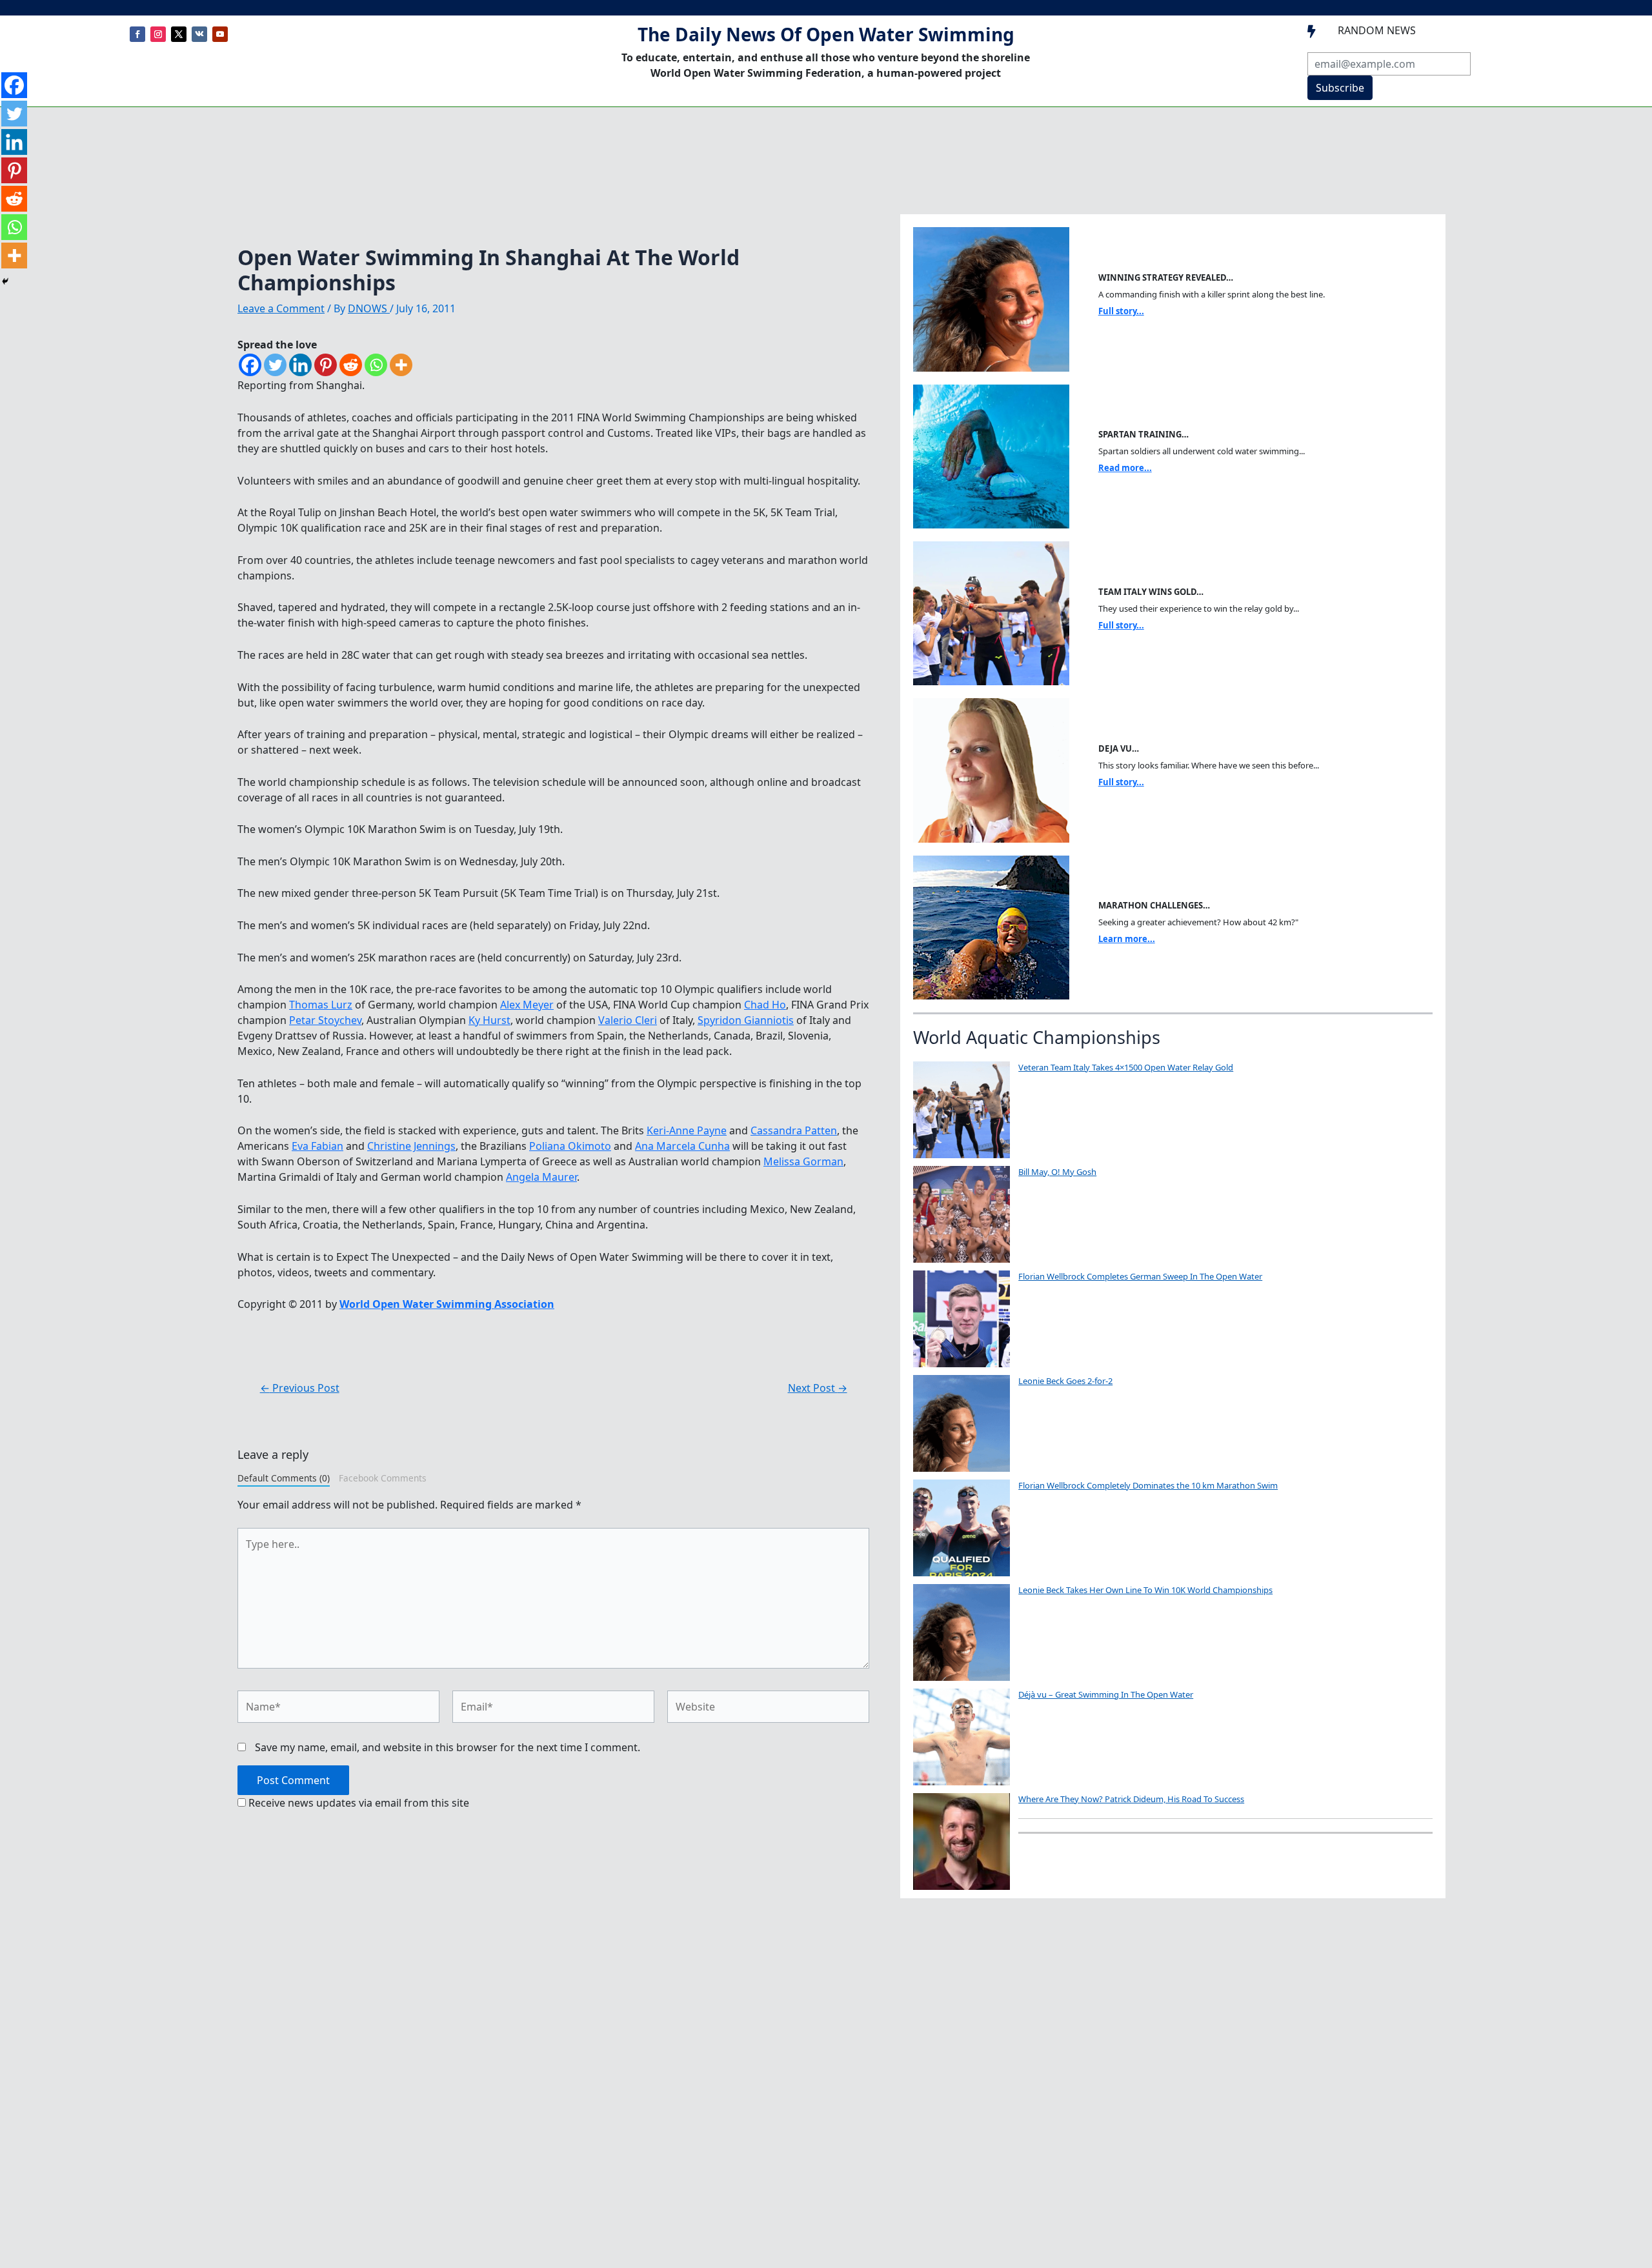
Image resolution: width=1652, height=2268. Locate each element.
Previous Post (300, 1388)
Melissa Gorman (803, 1161)
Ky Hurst (489, 1020)
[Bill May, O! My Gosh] (962, 1214)
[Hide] (5, 281)
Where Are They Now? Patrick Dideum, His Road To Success (1131, 1799)
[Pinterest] (326, 365)
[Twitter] (275, 365)
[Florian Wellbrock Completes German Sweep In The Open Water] (962, 1319)
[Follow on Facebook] (137, 34)
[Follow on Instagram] (158, 34)
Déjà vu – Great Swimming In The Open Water (1106, 1694)
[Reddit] (351, 365)
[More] (401, 365)
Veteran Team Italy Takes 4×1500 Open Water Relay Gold (1126, 1067)
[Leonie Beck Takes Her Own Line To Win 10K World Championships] (962, 1632)
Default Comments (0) (284, 1478)
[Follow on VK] (199, 34)
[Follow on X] (179, 34)
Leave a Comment (281, 308)
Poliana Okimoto (570, 1146)
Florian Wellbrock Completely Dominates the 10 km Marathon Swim (1148, 1485)
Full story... (1121, 311)
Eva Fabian (317, 1146)
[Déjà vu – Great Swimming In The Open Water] (962, 1737)
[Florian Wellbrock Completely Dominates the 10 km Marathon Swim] (962, 1528)
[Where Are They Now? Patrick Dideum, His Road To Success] (962, 1841)
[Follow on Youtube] (220, 34)
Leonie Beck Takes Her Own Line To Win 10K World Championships (1145, 1590)
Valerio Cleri (628, 1020)
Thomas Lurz (321, 1005)
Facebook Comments (383, 1478)
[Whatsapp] (376, 365)
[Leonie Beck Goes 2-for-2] (962, 1423)
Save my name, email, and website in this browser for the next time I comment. (448, 1747)
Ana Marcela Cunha (682, 1146)
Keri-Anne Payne (687, 1130)
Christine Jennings (411, 1146)
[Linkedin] (300, 365)
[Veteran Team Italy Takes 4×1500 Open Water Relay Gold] (962, 1110)
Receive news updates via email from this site (358, 1803)
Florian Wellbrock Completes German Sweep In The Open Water (1140, 1276)
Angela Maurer (541, 1177)
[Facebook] (250, 365)
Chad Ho (765, 1005)
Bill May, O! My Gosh (1057, 1172)
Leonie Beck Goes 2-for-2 (1065, 1381)
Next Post (818, 1388)
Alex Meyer (527, 1005)
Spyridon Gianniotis (746, 1020)
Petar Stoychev (325, 1020)
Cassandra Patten (794, 1130)
